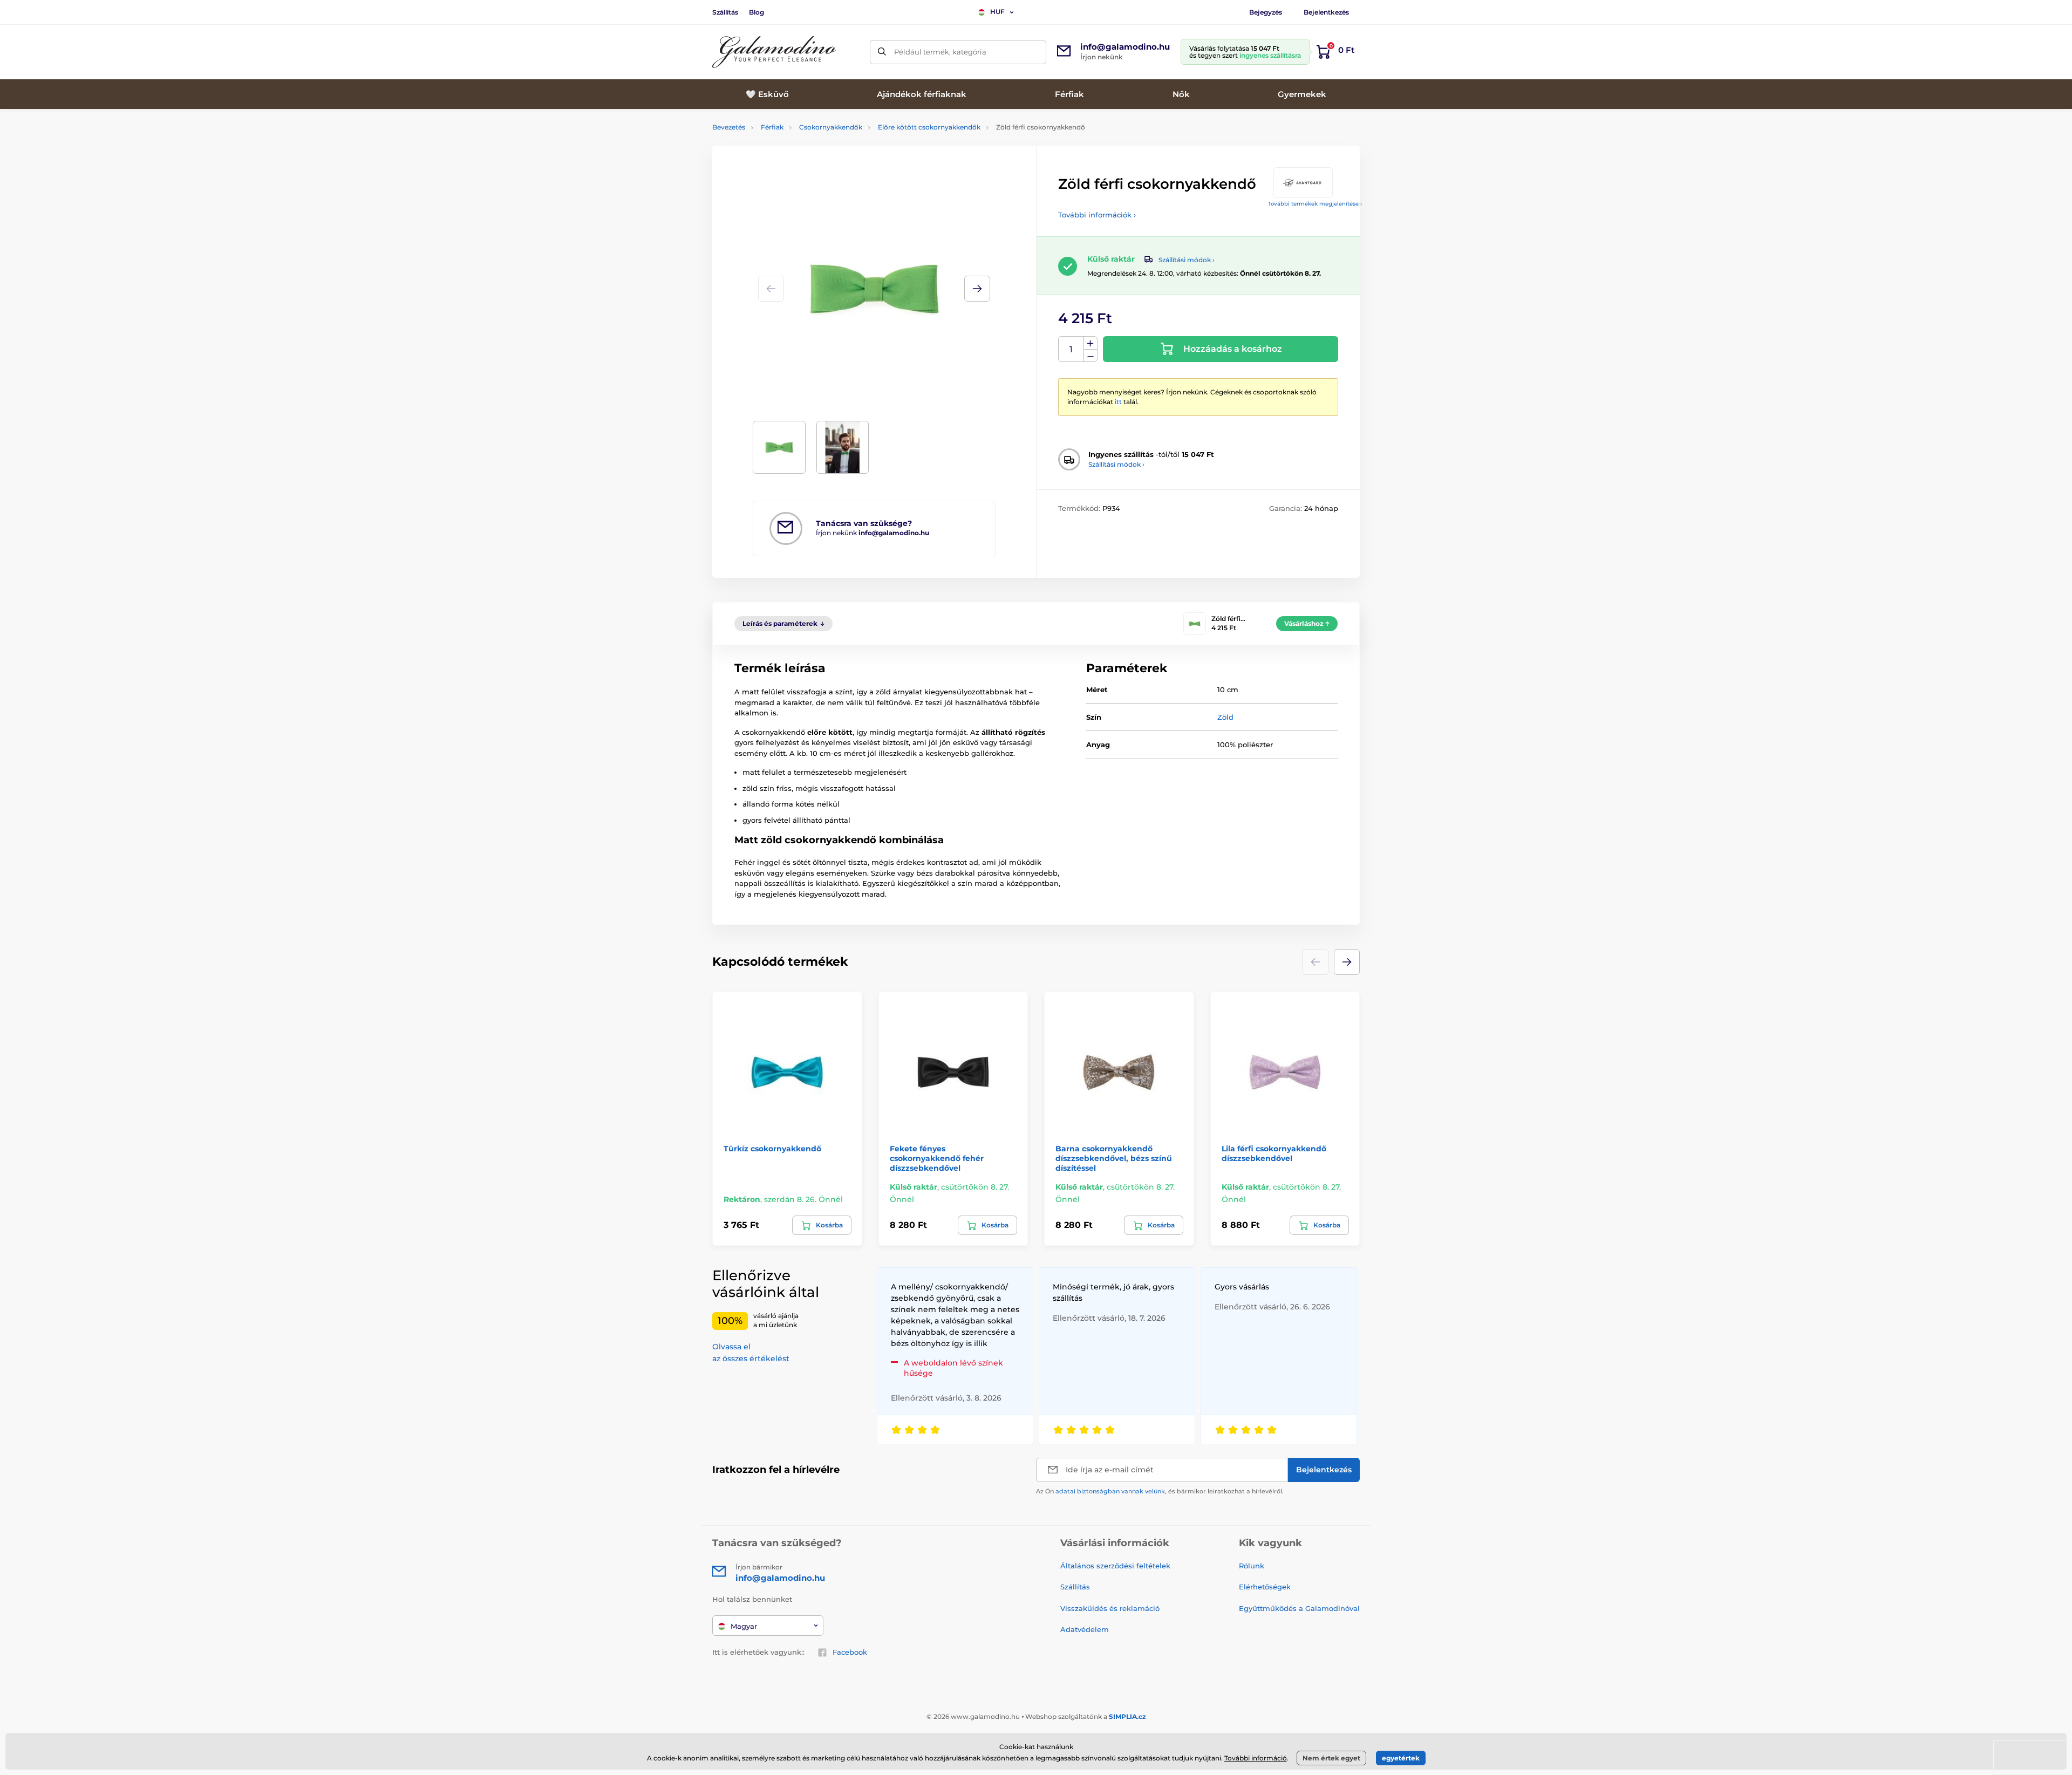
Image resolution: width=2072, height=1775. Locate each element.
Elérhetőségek (1265, 1587)
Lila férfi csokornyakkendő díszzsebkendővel (1274, 1153)
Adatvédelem (1085, 1629)
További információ (1256, 1758)
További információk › (1097, 215)
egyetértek (1401, 1758)
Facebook (850, 1652)
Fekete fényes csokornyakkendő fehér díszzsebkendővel (937, 1158)
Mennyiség (1071, 349)
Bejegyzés (1266, 12)
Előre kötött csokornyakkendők (929, 127)
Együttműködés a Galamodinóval (1299, 1608)
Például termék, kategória (940, 52)
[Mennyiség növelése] (1090, 343)
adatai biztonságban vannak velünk (1110, 1491)
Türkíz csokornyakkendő (772, 1149)
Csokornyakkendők (831, 127)
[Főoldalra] (774, 52)
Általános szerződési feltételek (1115, 1566)
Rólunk (1252, 1566)
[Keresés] (882, 52)
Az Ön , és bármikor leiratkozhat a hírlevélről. (1160, 1491)
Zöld (1225, 717)
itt (1118, 402)
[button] (977, 289)
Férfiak (772, 127)
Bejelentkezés (1326, 12)
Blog (756, 12)
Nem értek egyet (1331, 1758)
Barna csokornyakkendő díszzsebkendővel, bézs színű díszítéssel (1114, 1158)
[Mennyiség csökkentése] (1090, 356)
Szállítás (725, 12)
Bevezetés (729, 127)
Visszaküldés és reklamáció (1110, 1608)
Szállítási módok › (1187, 260)
